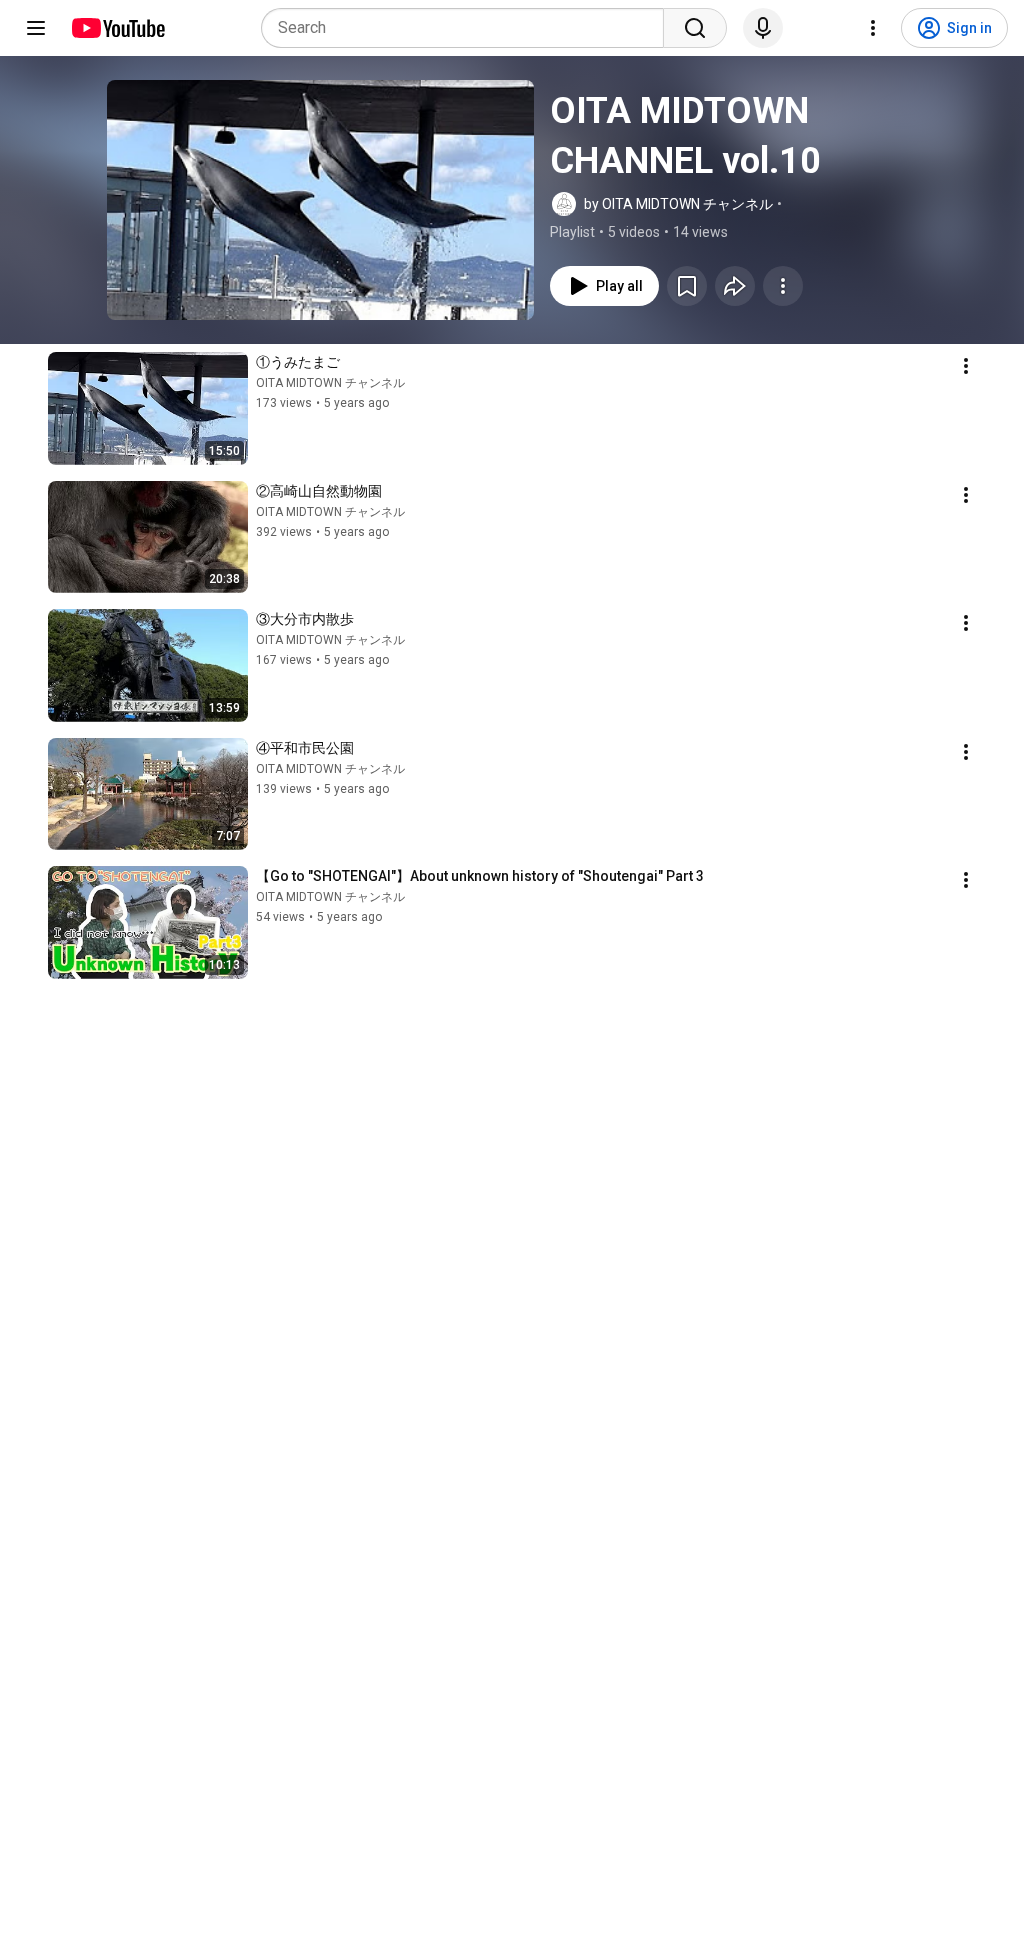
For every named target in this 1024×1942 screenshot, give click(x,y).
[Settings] (873, 28)
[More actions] (783, 286)
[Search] (695, 28)
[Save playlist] (687, 286)
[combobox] (468, 28)
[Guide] (36, 28)
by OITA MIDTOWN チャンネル (678, 204)
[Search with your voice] (763, 28)
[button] (320, 200)
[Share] (735, 286)
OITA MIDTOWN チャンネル (330, 383)
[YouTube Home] (117, 28)
